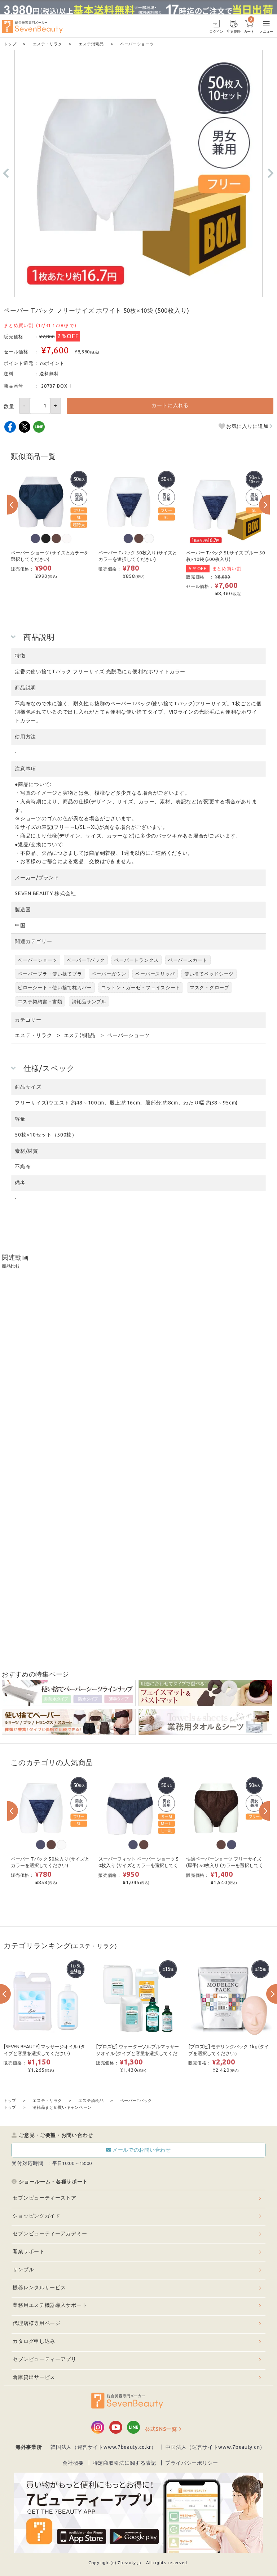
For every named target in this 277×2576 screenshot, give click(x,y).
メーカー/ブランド (37, 878)
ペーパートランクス (137, 960)
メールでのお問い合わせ (142, 2150)
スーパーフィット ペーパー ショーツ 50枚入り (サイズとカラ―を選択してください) (138, 1866)
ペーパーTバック (86, 960)
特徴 (20, 656)
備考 (20, 1183)
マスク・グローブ (210, 987)
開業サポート (28, 2251)
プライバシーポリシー (192, 2463)
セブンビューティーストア (44, 2198)
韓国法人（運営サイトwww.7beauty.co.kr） (104, 2447)
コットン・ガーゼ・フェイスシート (141, 987)
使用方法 (25, 737)
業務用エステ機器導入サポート (50, 2305)
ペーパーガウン (109, 974)
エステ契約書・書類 (40, 1001)
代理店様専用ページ (36, 2323)
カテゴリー (28, 1020)
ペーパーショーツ (38, 960)
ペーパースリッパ (155, 974)
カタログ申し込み (34, 2341)
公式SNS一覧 (161, 2429)
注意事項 (25, 769)
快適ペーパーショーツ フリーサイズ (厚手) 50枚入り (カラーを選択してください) (225, 1866)
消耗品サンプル (89, 1001)
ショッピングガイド (36, 2216)
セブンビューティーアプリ (44, 2359)
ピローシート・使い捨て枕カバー (55, 987)
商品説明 (25, 688)
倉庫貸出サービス (34, 2377)
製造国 (23, 910)
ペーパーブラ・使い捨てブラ (50, 974)
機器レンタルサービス (39, 2287)
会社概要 (73, 2463)
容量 (20, 1119)
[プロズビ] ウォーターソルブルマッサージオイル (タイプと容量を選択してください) (137, 2053)
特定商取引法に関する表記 (124, 2463)
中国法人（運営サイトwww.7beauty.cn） (216, 2447)
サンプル (23, 2269)
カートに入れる (170, 405)
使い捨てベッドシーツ (209, 974)
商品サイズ (28, 1087)
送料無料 (49, 374)
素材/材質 (27, 1151)
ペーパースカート (188, 960)
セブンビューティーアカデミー (50, 2233)
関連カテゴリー (33, 941)
